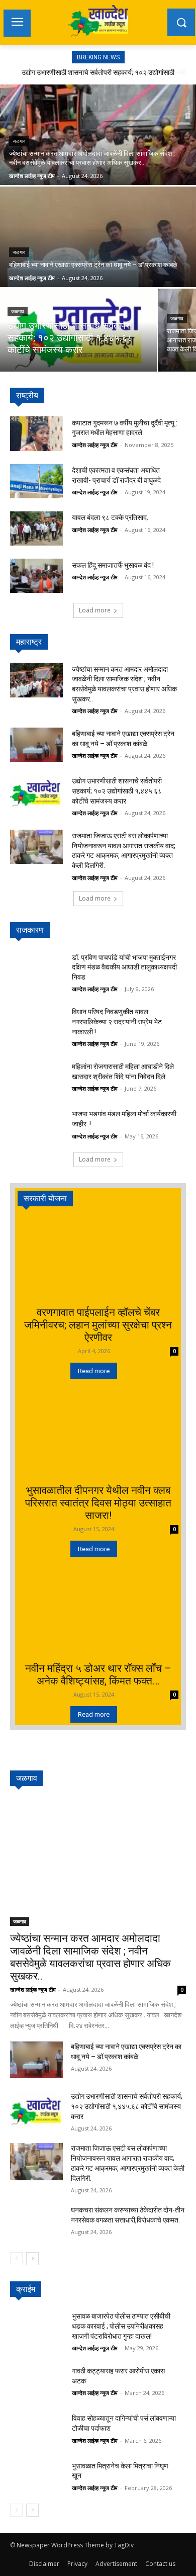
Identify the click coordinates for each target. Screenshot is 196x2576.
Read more (94, 1371)
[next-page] (32, 2259)
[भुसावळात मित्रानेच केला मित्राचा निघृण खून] (36, 2476)
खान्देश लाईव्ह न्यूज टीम (95, 445)
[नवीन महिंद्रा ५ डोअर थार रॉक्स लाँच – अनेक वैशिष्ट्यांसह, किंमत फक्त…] (98, 1616)
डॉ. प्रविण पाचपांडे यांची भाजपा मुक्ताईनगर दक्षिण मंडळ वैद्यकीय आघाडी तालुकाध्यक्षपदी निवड (124, 967)
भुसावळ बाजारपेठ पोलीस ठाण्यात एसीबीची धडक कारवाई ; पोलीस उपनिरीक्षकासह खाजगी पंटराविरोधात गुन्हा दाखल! (121, 2326)
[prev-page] (16, 2259)
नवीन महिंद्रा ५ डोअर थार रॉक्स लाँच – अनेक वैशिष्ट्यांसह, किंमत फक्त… (98, 1675)
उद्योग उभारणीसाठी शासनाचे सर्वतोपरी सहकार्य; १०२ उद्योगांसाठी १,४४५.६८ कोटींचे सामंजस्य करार (117, 791)
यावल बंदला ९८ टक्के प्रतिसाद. (110, 517)
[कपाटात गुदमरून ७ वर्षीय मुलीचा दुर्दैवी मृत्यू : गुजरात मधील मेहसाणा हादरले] (36, 433)
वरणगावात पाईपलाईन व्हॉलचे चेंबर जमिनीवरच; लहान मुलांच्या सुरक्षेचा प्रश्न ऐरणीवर (98, 1325)
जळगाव (19, 141)
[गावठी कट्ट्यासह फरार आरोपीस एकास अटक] (36, 2382)
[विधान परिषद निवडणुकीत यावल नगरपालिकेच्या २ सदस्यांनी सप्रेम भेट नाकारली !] (36, 1023)
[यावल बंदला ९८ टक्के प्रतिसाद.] (36, 528)
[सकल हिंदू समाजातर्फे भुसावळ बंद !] (36, 576)
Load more (95, 610)
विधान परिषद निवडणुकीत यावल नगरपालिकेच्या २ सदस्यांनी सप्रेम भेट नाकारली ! (117, 1021)
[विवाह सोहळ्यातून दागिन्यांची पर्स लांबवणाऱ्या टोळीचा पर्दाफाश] (36, 2429)
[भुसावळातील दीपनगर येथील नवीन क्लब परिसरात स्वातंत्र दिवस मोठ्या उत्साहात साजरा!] (98, 1438)
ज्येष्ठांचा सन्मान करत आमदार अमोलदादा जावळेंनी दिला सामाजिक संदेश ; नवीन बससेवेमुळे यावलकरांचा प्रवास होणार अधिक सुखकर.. (90, 1957)
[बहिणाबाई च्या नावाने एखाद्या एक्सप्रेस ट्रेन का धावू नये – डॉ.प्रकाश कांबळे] (36, 745)
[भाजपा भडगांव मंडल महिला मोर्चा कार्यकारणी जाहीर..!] (36, 1125)
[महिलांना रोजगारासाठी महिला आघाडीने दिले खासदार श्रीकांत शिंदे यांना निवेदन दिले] (36, 1078)
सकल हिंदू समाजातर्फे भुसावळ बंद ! (113, 565)
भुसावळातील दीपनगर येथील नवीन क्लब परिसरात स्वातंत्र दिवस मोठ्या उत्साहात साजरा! (98, 1503)
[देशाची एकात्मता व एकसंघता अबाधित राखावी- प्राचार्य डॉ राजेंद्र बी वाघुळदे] (36, 481)
